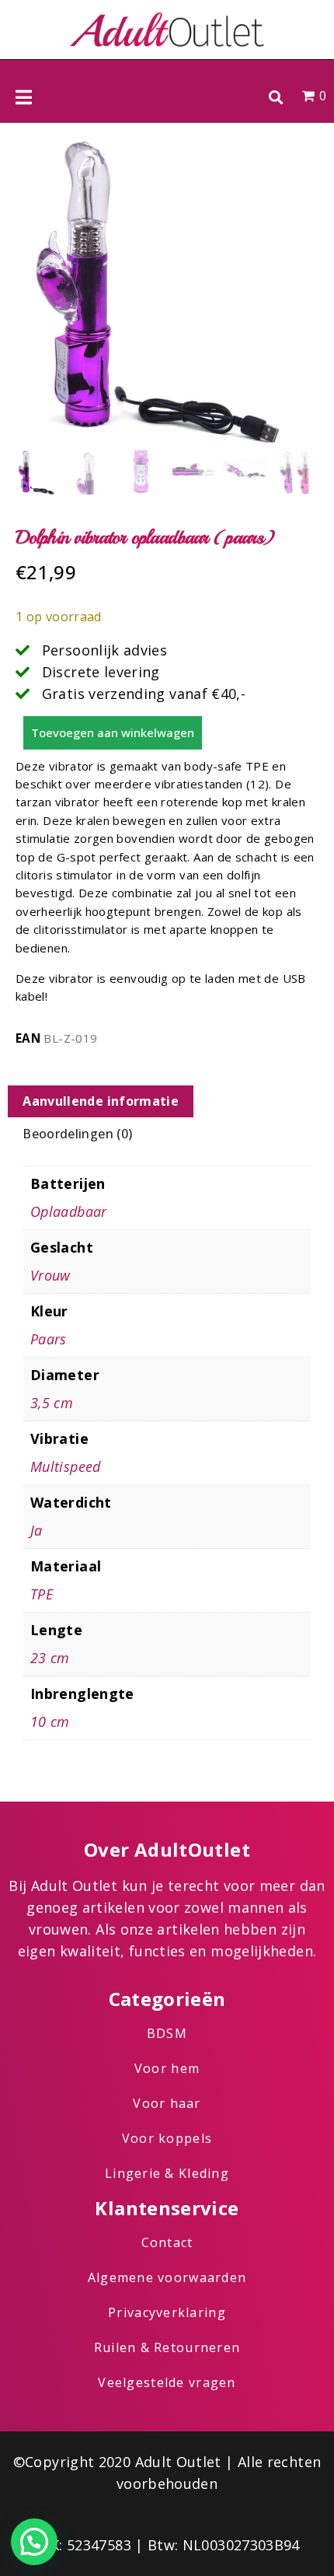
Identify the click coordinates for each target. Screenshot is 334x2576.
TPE (42, 1594)
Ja (37, 1530)
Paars (49, 1339)
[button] (275, 97)
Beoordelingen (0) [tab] (77, 1134)
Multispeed (66, 1466)
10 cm (50, 1721)
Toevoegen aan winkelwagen (113, 732)
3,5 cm (52, 1403)
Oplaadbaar (69, 1211)
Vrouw (50, 1275)
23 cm (50, 1658)
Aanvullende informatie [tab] (101, 1101)
